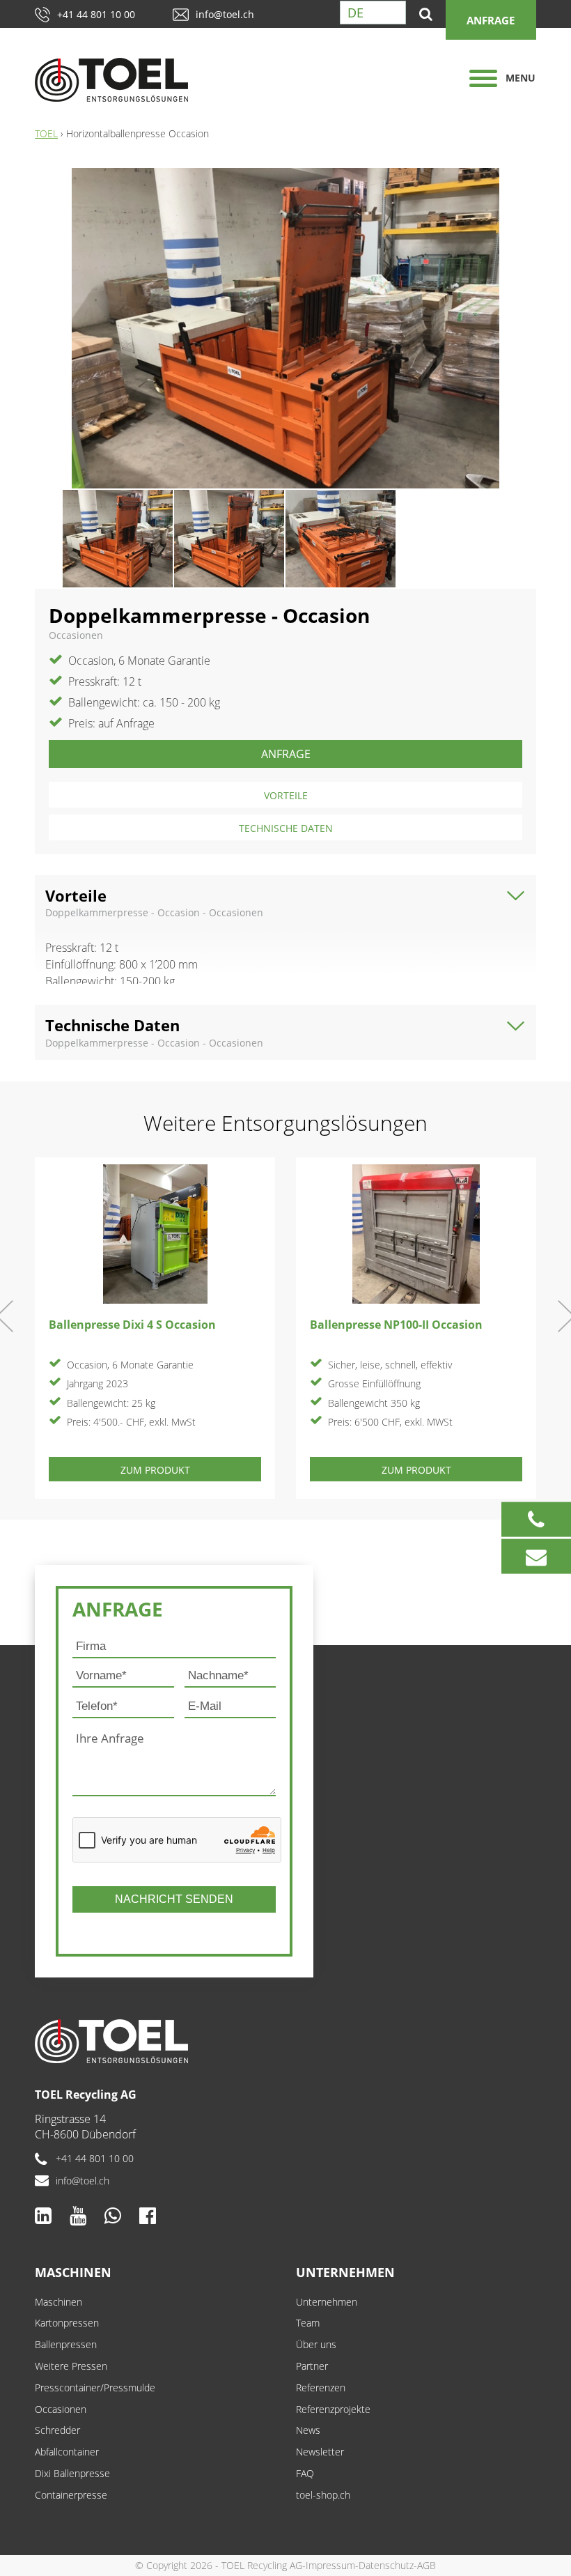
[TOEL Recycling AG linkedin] (43, 2215)
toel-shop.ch (323, 2495)
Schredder (57, 2430)
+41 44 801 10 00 (96, 14)
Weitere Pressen (71, 2366)
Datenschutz (386, 2565)
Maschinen (73, 2272)
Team (308, 2323)
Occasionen (61, 2409)
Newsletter (320, 2452)
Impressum (330, 2565)
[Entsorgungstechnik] (285, 2041)
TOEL (46, 133)
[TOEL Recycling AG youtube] (78, 2215)
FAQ (305, 2473)
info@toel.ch (225, 14)
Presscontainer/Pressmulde (95, 2388)
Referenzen (321, 2388)
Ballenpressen (66, 2344)
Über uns (316, 2344)
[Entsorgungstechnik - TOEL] (126, 80)
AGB (427, 2565)
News (308, 2430)
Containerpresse (71, 2495)
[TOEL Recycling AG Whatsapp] (113, 2215)
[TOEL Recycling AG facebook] (148, 2215)
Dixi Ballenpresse (72, 2473)
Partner (312, 2366)
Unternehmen (345, 2272)
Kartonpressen (67, 2323)
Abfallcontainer (67, 2452)
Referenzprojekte (333, 2409)
